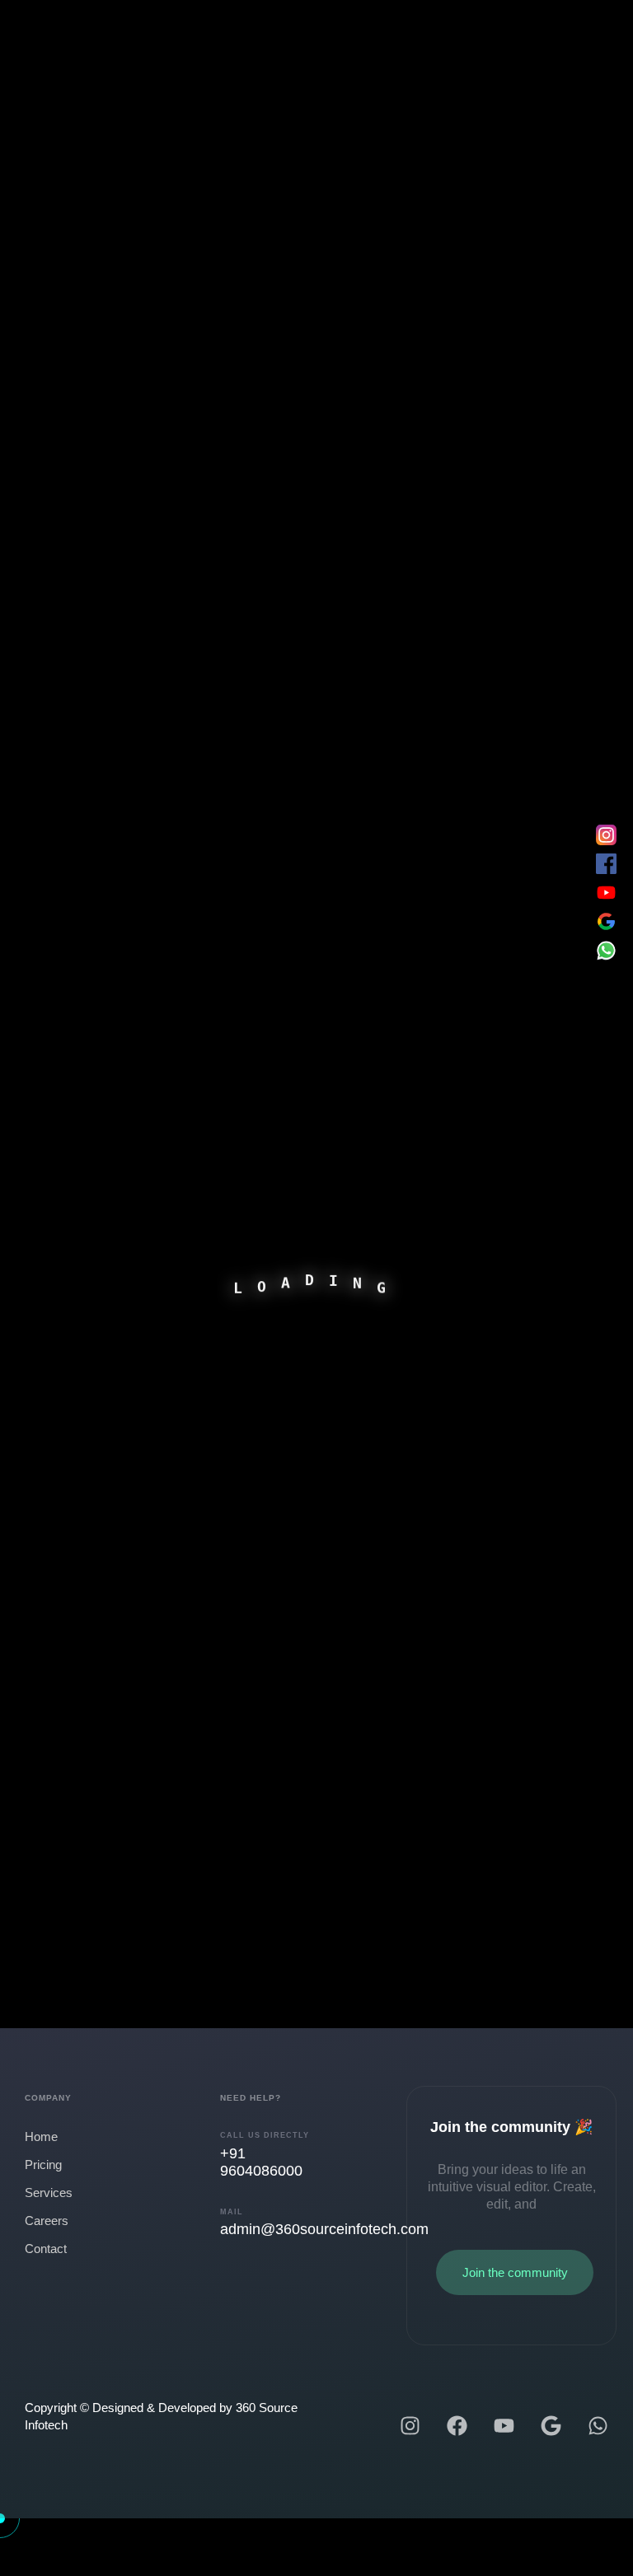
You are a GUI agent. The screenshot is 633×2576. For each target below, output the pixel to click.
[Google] (551, 2426)
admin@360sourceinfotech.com (324, 2229)
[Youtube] (504, 2426)
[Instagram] (410, 2426)
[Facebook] (457, 2426)
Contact (46, 2249)
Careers (47, 2221)
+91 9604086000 (261, 2162)
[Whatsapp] (598, 2426)
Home (41, 2137)
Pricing (43, 2165)
